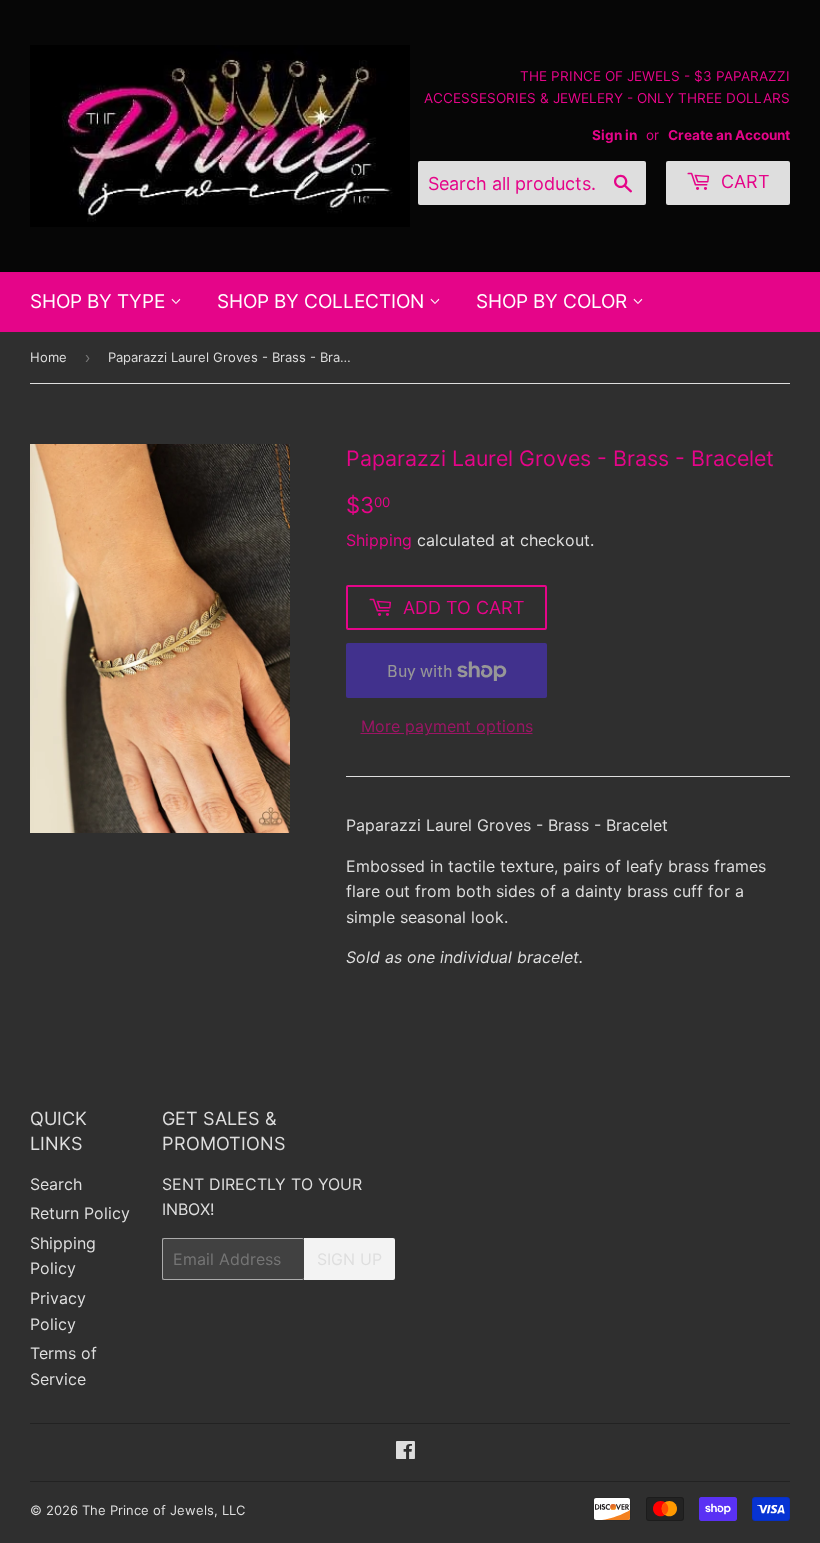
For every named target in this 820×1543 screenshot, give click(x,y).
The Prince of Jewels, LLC (163, 1510)
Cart (743, 181)
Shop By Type (100, 301)
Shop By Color (554, 301)
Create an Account (729, 135)
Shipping (379, 540)
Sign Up (349, 1259)
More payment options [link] (447, 726)
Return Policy (80, 1213)
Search (56, 1184)
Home (48, 357)
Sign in (614, 135)
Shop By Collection (323, 301)
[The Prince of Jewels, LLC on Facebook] (405, 1452)
